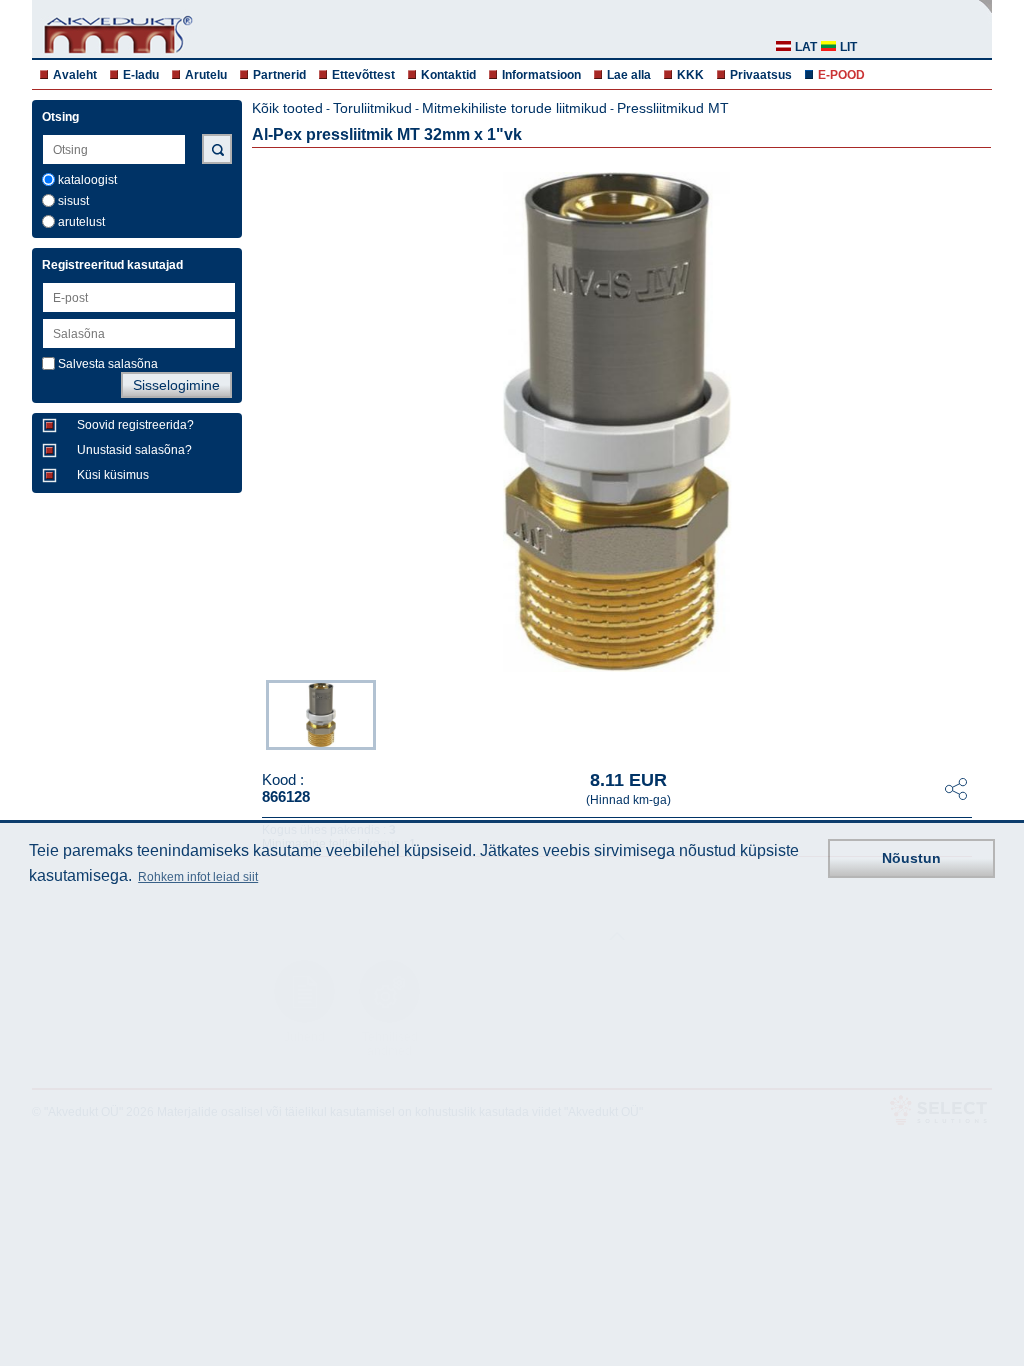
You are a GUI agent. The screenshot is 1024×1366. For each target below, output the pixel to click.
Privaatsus (761, 75)
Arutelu (206, 75)
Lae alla (629, 75)
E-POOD (841, 75)
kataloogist (87, 180)
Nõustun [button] (911, 858)
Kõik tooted (287, 108)
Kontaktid (448, 75)
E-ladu (141, 75)
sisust (73, 201)
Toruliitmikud (372, 108)
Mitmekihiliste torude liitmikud (514, 108)
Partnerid (279, 75)
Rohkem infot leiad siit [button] (198, 877)
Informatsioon (541, 75)
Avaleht (75, 75)
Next (978, 713)
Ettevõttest (363, 75)
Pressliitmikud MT (673, 108)
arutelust (81, 222)
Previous (256, 713)
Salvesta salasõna (108, 364)
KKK (690, 75)
